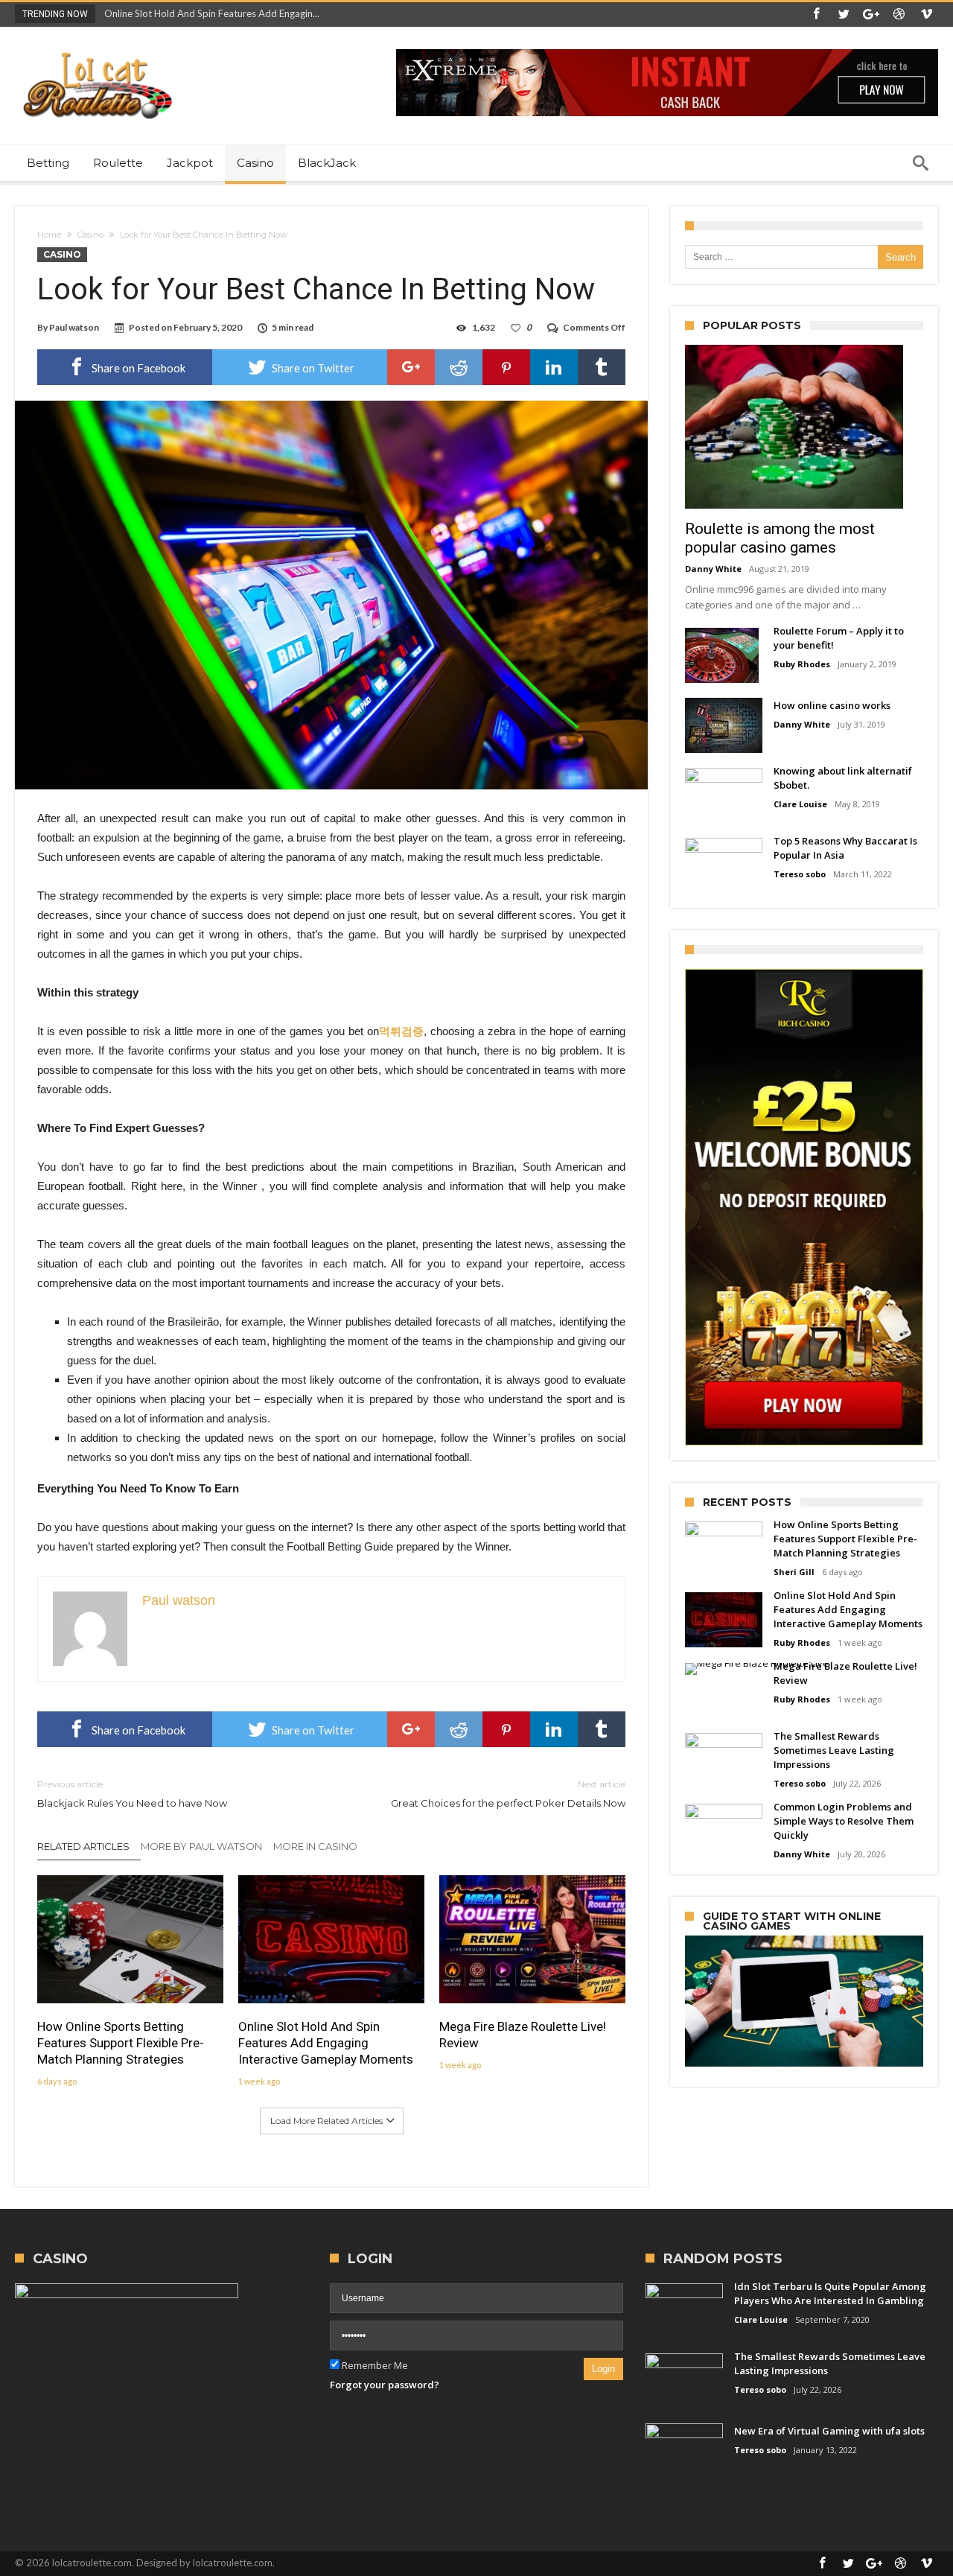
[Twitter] (844, 15)
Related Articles (83, 1846)
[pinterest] (506, 367)
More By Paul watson (201, 1846)
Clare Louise (800, 804)
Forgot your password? (385, 2385)
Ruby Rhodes (802, 664)
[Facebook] (816, 15)
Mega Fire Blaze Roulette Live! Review (523, 2035)
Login (603, 2369)
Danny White (713, 569)
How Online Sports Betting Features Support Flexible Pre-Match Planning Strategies (121, 2043)
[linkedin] (554, 367)
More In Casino (315, 1846)
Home (49, 235)
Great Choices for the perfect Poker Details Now (508, 1794)
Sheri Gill (794, 1572)
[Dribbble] (899, 15)
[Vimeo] (926, 15)
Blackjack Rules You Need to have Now (132, 1794)
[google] (411, 367)
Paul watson (74, 327)
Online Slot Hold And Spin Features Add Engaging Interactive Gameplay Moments (326, 2043)
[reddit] (459, 367)
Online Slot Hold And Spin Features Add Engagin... (208, 13)
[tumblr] (602, 367)
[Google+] (871, 15)
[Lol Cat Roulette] (97, 49)
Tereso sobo (800, 874)
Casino (90, 235)
